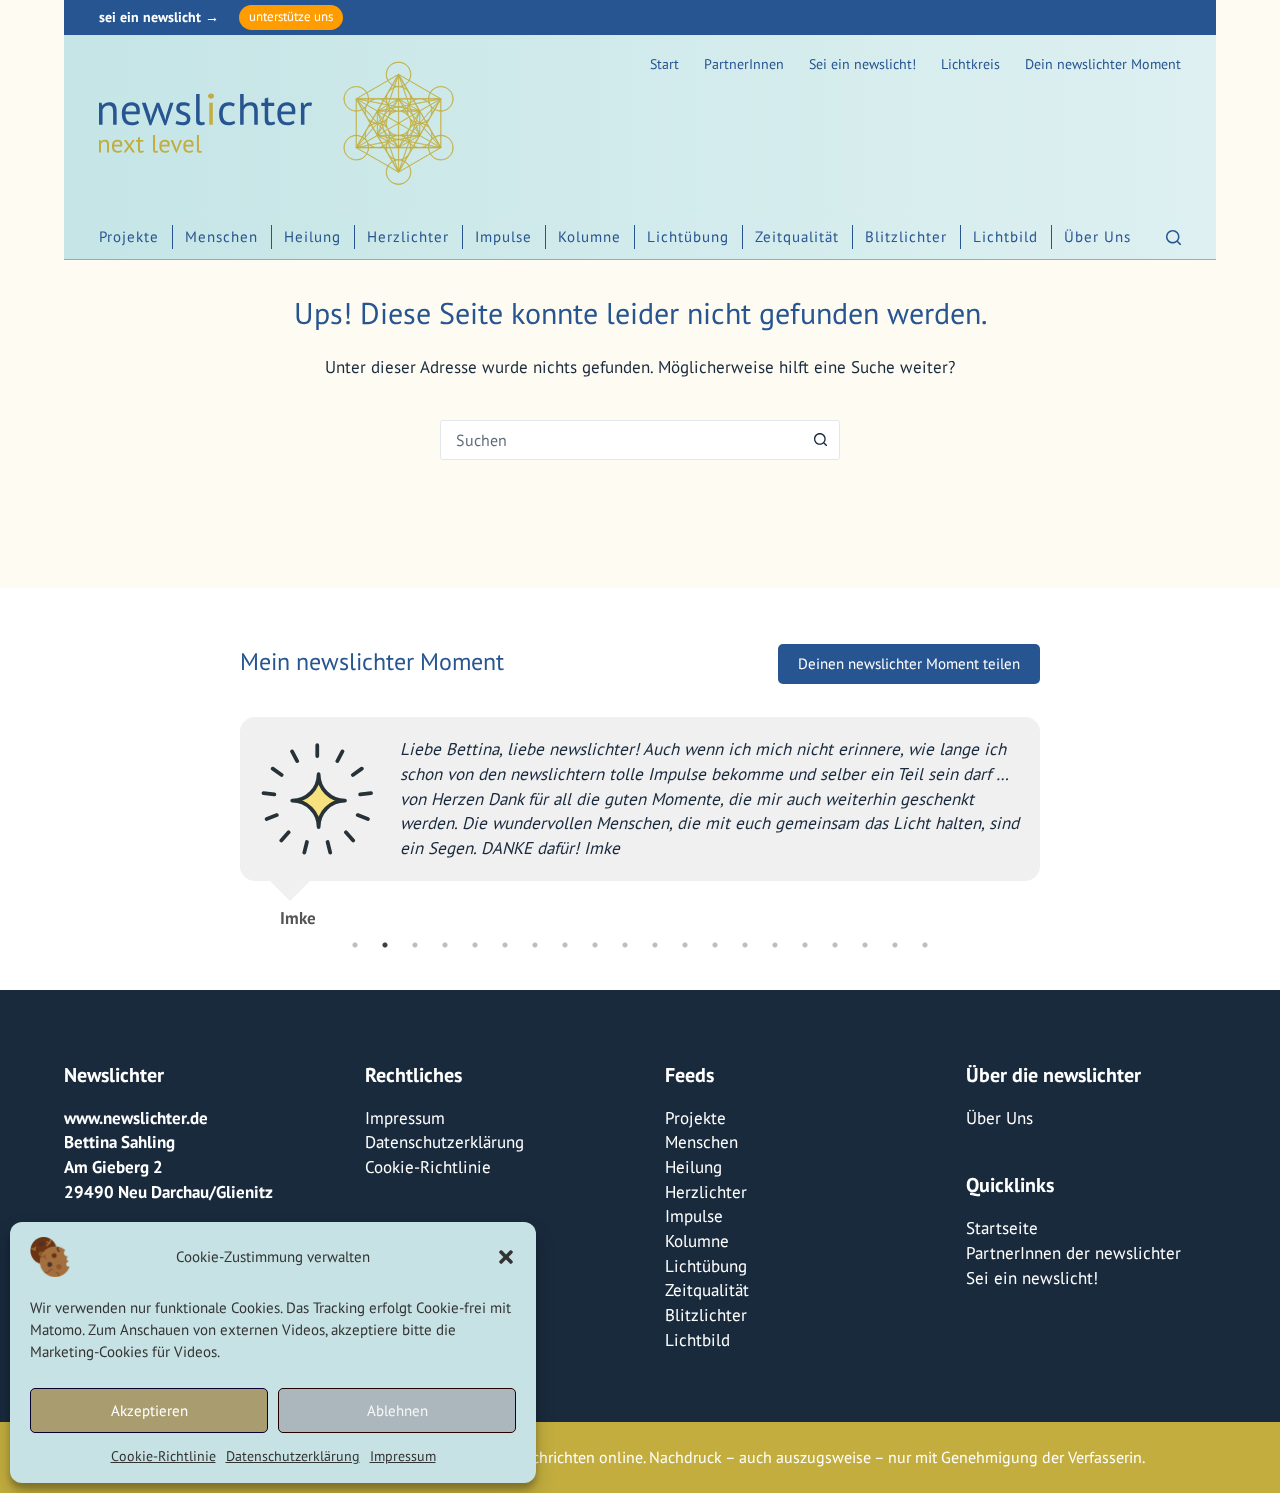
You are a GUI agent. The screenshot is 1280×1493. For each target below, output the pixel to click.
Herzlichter (408, 236)
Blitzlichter (906, 236)
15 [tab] (775, 945)
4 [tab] (445, 945)
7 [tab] (535, 945)
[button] (506, 1257)
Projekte (129, 236)
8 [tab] (565, 945)
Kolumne (589, 236)
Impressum (403, 1456)
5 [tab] (475, 945)
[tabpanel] (640, 813)
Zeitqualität (797, 236)
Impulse (503, 236)
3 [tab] (415, 945)
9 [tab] (595, 945)
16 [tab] (805, 945)
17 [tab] (835, 945)
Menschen (221, 236)
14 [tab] (745, 945)
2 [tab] (385, 945)
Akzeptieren (149, 1410)
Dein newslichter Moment (1103, 64)
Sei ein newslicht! (862, 64)
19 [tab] (895, 945)
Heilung (312, 236)
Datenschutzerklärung (293, 1456)
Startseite (1002, 1228)
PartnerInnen (744, 64)
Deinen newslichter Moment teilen (909, 663)
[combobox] (621, 440)
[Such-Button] (820, 440)
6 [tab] (505, 945)
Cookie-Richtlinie (163, 1456)
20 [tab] (925, 945)
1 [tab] (355, 945)
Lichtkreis (970, 64)
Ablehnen (397, 1410)
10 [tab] (625, 945)
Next (1055, 813)
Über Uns (1097, 236)
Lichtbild (1005, 236)
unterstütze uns (291, 16)
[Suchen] (1173, 237)
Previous (225, 813)
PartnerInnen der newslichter (1073, 1253)
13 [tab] (715, 945)
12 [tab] (685, 945)
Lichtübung (688, 236)
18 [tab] (865, 945)
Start (664, 64)
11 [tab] (655, 945)
